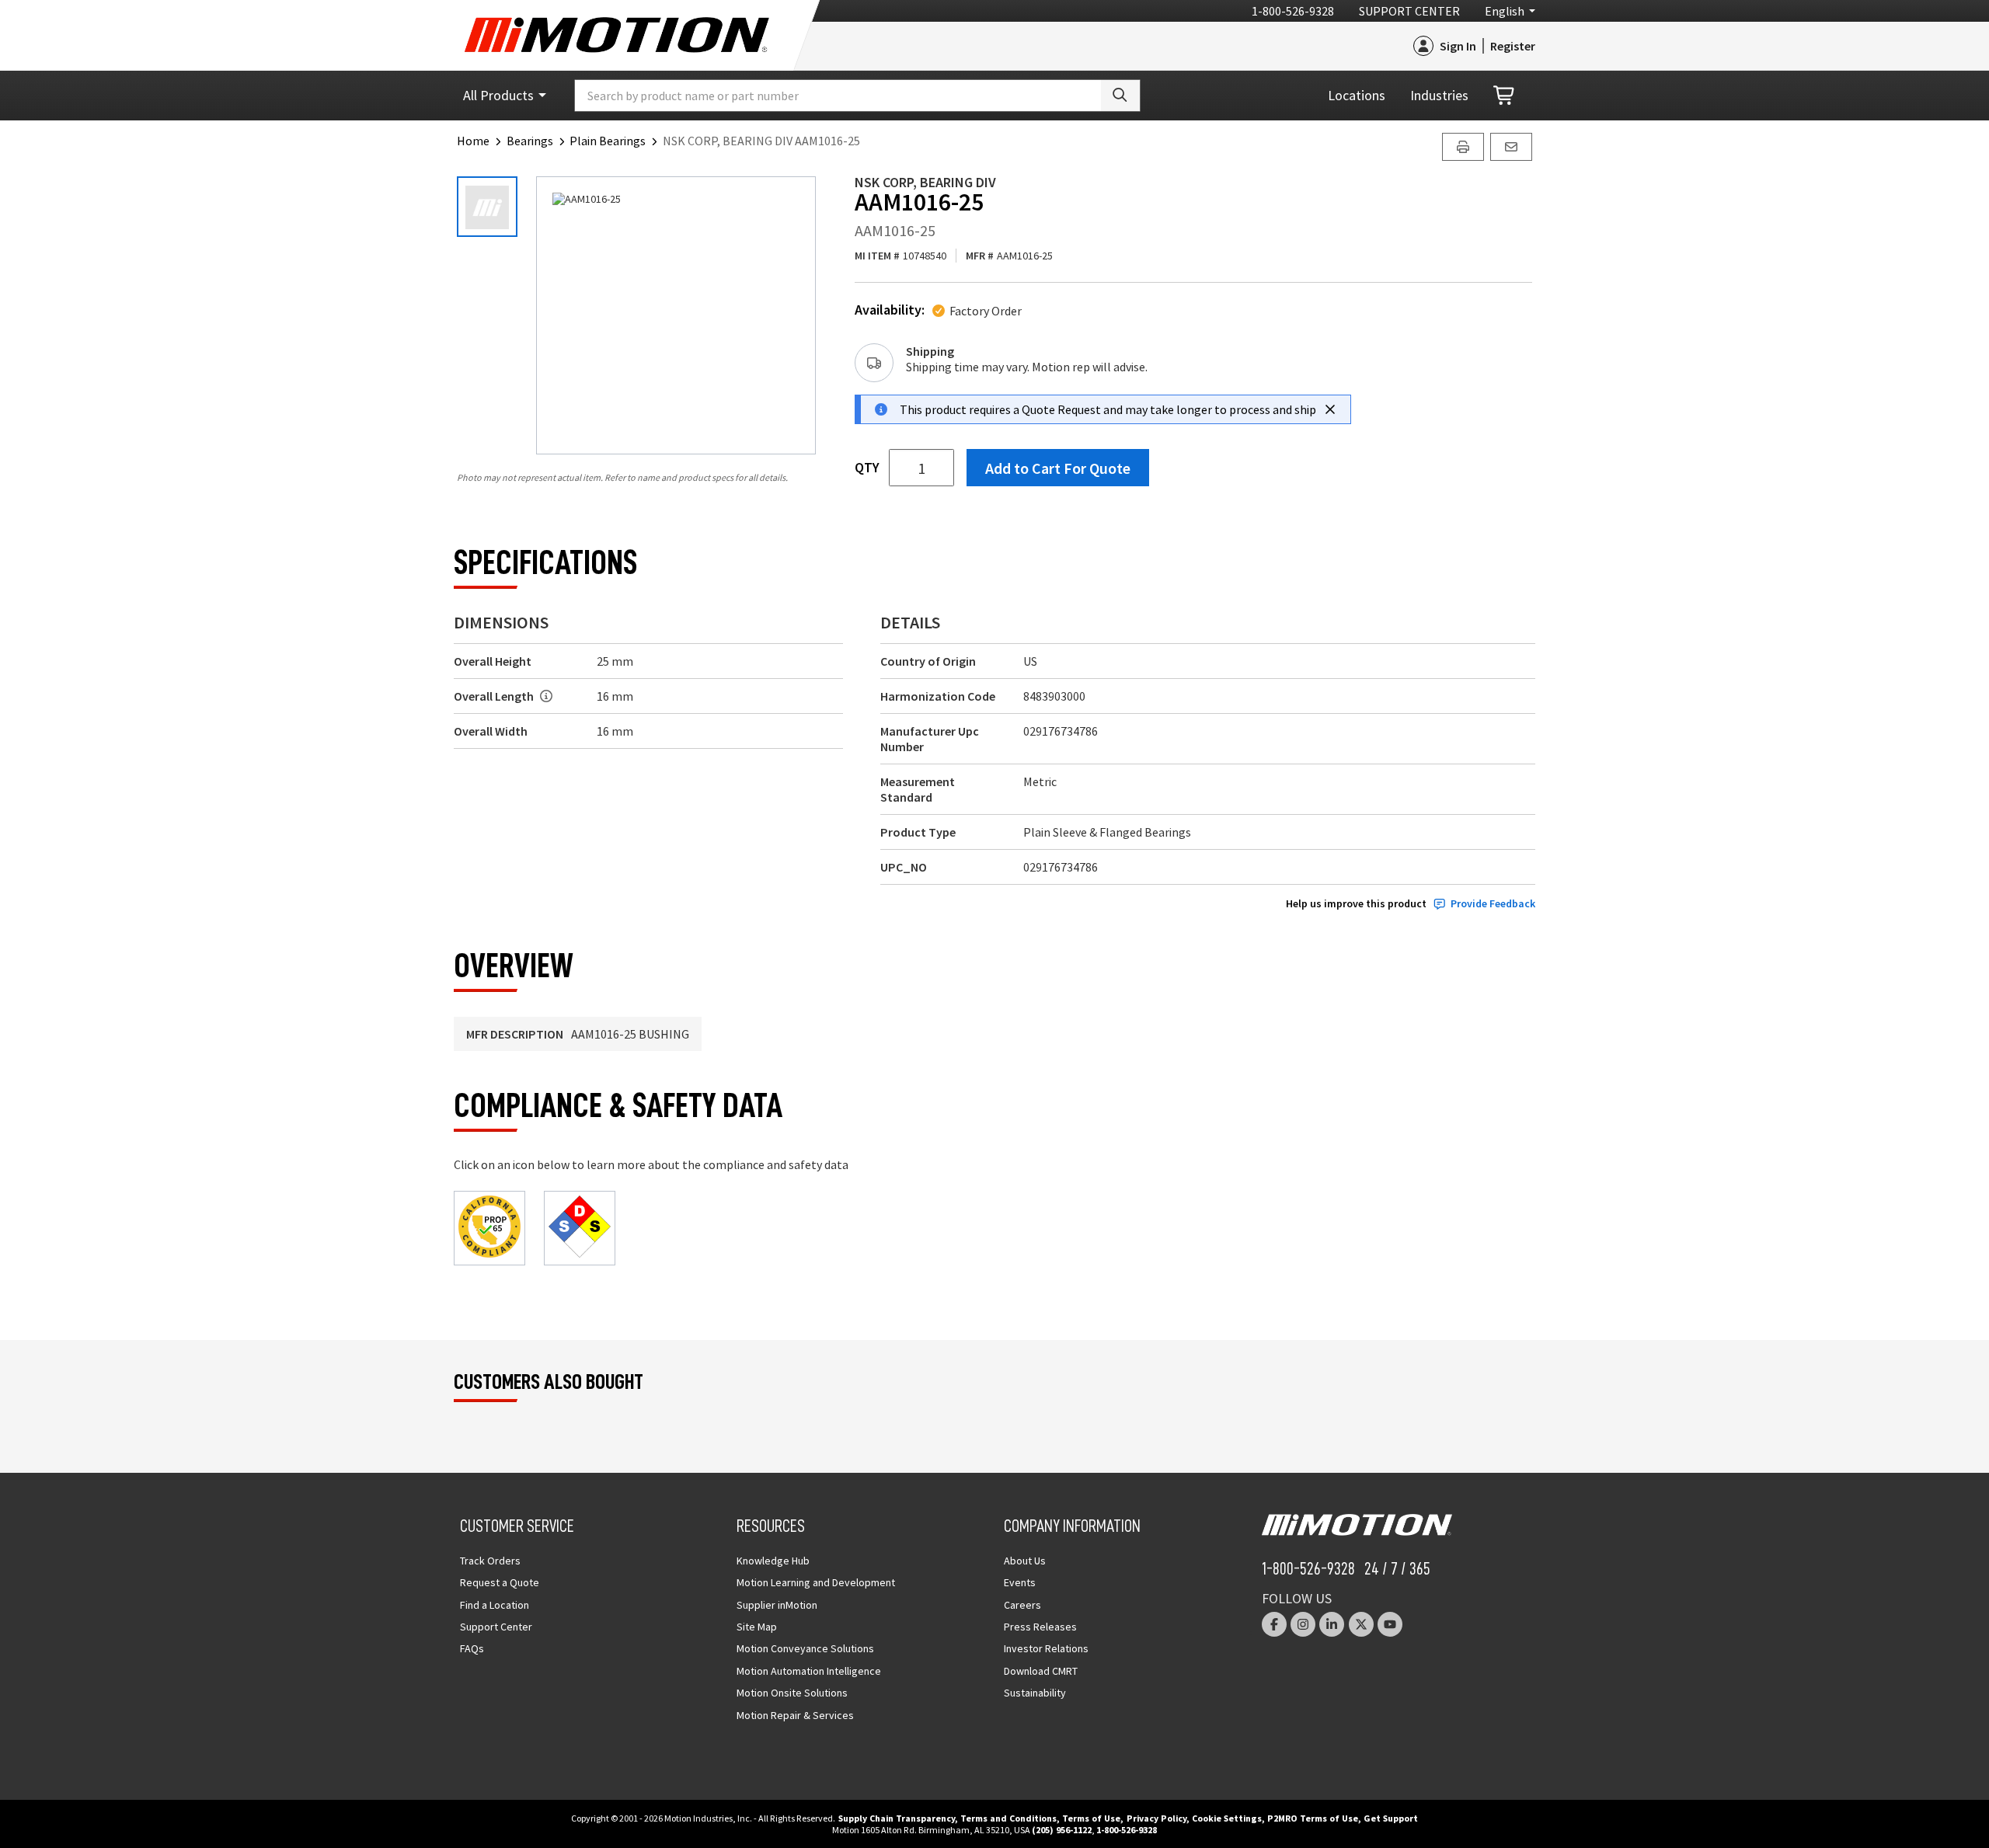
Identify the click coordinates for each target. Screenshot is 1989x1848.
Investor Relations (1046, 1648)
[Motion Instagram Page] (1303, 1624)
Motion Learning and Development (816, 1582)
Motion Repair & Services (795, 1715)
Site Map (757, 1627)
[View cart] (1505, 96)
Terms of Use (1091, 1818)
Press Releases (1040, 1627)
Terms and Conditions (1008, 1818)
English (1505, 11)
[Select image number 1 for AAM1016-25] (487, 207)
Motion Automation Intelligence (809, 1671)
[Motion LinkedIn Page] (1332, 1624)
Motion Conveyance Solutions (805, 1648)
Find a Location (495, 1605)
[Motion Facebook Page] (1274, 1624)
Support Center (1409, 11)
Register (1513, 46)
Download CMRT (1041, 1671)
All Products (498, 95)
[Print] (1463, 147)
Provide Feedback (1493, 904)
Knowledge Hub (773, 1561)
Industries (1439, 95)
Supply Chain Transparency (897, 1818)
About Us (1025, 1561)
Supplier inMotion (777, 1605)
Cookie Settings (1227, 1818)
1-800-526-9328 (1293, 11)
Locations (1357, 95)
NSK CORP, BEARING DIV (925, 182)
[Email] (1511, 147)
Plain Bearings (608, 141)
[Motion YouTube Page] (1390, 1624)
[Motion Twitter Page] (1361, 1624)
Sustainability (1035, 1693)
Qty (867, 468)
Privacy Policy (1156, 1818)
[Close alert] (1330, 409)
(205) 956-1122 (1062, 1830)
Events (1020, 1582)
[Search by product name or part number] (1120, 96)
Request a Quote (500, 1582)
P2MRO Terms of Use (1313, 1818)
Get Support (1391, 1818)
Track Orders (490, 1561)
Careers (1022, 1605)
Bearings (530, 141)
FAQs (472, 1648)
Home (473, 141)
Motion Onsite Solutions (792, 1693)
